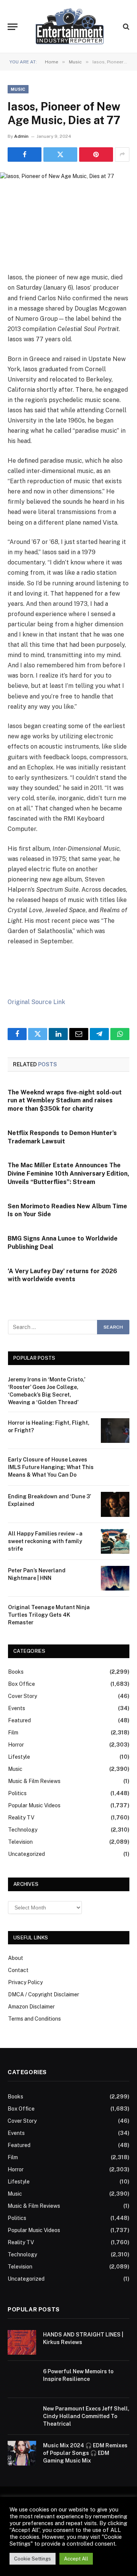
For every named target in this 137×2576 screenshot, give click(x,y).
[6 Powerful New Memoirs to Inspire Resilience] (22, 2379)
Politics (17, 1793)
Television (20, 1842)
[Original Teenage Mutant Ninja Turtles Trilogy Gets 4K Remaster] (115, 1615)
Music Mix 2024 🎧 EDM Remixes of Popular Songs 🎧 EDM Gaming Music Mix (85, 2453)
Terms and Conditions (34, 2019)
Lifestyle (19, 1757)
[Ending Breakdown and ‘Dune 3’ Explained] (115, 1504)
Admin (21, 136)
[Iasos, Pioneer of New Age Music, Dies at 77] (68, 207)
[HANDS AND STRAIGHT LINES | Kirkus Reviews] (22, 2342)
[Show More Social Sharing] (122, 154)
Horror (16, 1745)
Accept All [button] (76, 2559)
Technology (23, 1830)
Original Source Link (36, 1002)
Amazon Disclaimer (31, 2007)
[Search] (125, 27)
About (16, 1958)
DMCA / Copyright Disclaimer (44, 1994)
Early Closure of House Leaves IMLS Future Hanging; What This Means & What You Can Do (51, 1467)
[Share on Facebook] (25, 154)
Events (17, 1708)
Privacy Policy (25, 1982)
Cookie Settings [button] (33, 2559)
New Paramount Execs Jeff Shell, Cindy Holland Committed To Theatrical (86, 2416)
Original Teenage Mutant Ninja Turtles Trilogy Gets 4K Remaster (49, 1615)
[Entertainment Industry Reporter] (70, 27)
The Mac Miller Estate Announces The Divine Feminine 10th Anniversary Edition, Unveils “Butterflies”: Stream (68, 1174)
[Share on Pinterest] (96, 154)
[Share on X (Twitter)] (60, 154)
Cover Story (22, 1696)
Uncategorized (26, 1854)
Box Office (22, 1684)
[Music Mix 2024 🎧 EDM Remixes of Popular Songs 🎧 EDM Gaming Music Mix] (22, 2453)
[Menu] (13, 27)
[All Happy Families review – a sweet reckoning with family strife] (115, 1541)
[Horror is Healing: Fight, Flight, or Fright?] (115, 1431)
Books (16, 1672)
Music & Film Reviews (34, 1781)
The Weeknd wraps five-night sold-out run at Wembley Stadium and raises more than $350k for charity (65, 1101)
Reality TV (21, 1818)
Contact (18, 1970)
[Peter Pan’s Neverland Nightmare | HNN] (115, 1578)
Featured (19, 1720)
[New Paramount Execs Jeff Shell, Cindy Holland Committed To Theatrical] (22, 2416)
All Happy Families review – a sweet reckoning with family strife (45, 1541)
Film (13, 1733)
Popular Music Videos (34, 1805)
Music (18, 89)
